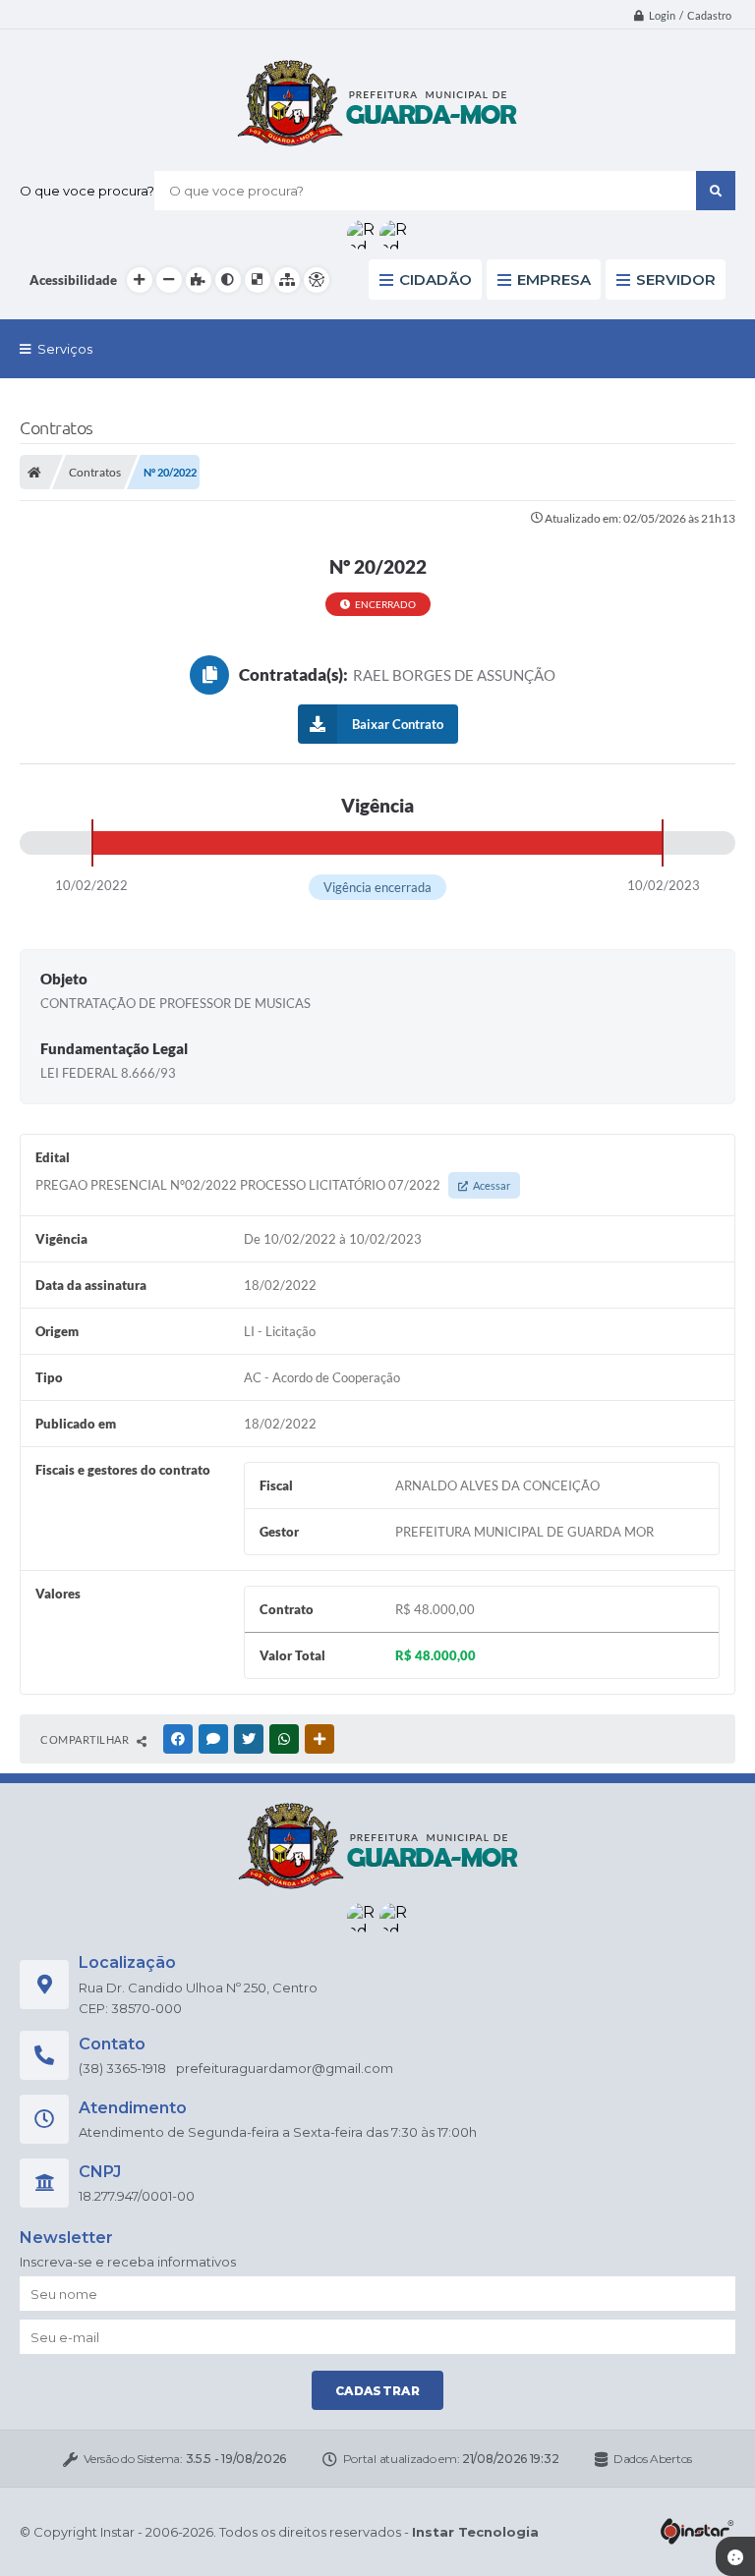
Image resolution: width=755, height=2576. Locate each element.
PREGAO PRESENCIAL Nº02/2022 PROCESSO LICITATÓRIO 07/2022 (273, 1185)
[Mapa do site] (287, 280)
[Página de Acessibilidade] (317, 280)
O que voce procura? (87, 191)
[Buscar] (716, 191)
